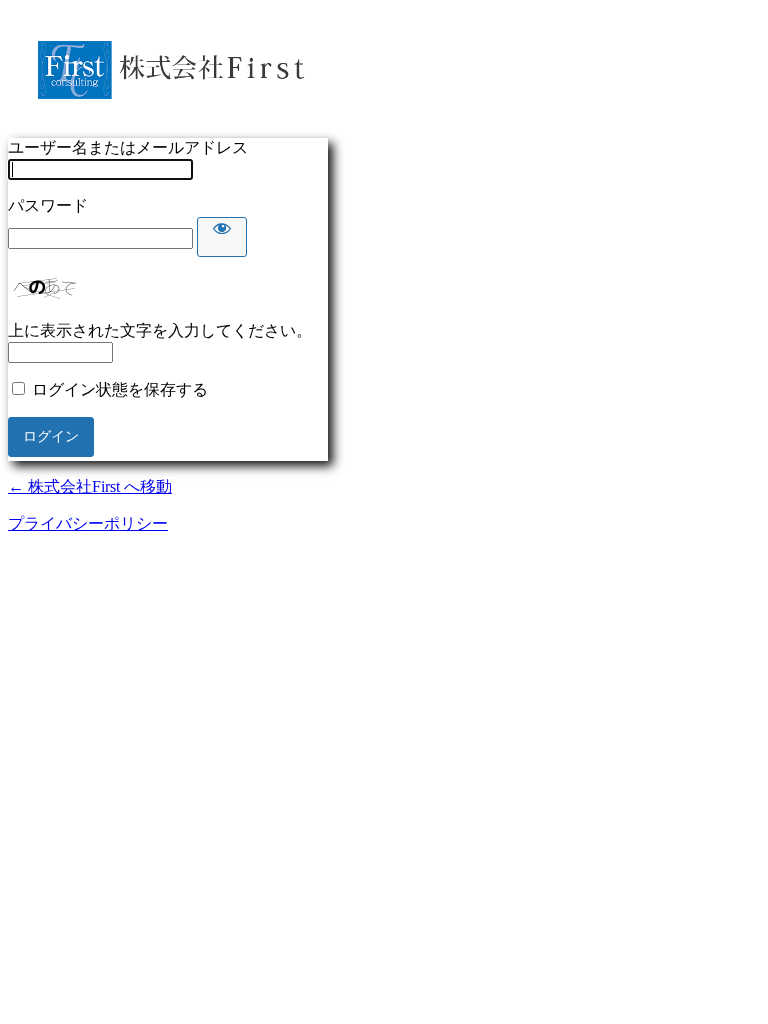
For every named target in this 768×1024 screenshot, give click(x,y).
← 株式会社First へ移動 (90, 486)
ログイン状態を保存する (120, 389)
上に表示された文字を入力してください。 (160, 330)
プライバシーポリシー (88, 523)
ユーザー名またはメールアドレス (128, 147)
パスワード (48, 205)
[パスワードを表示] (222, 237)
